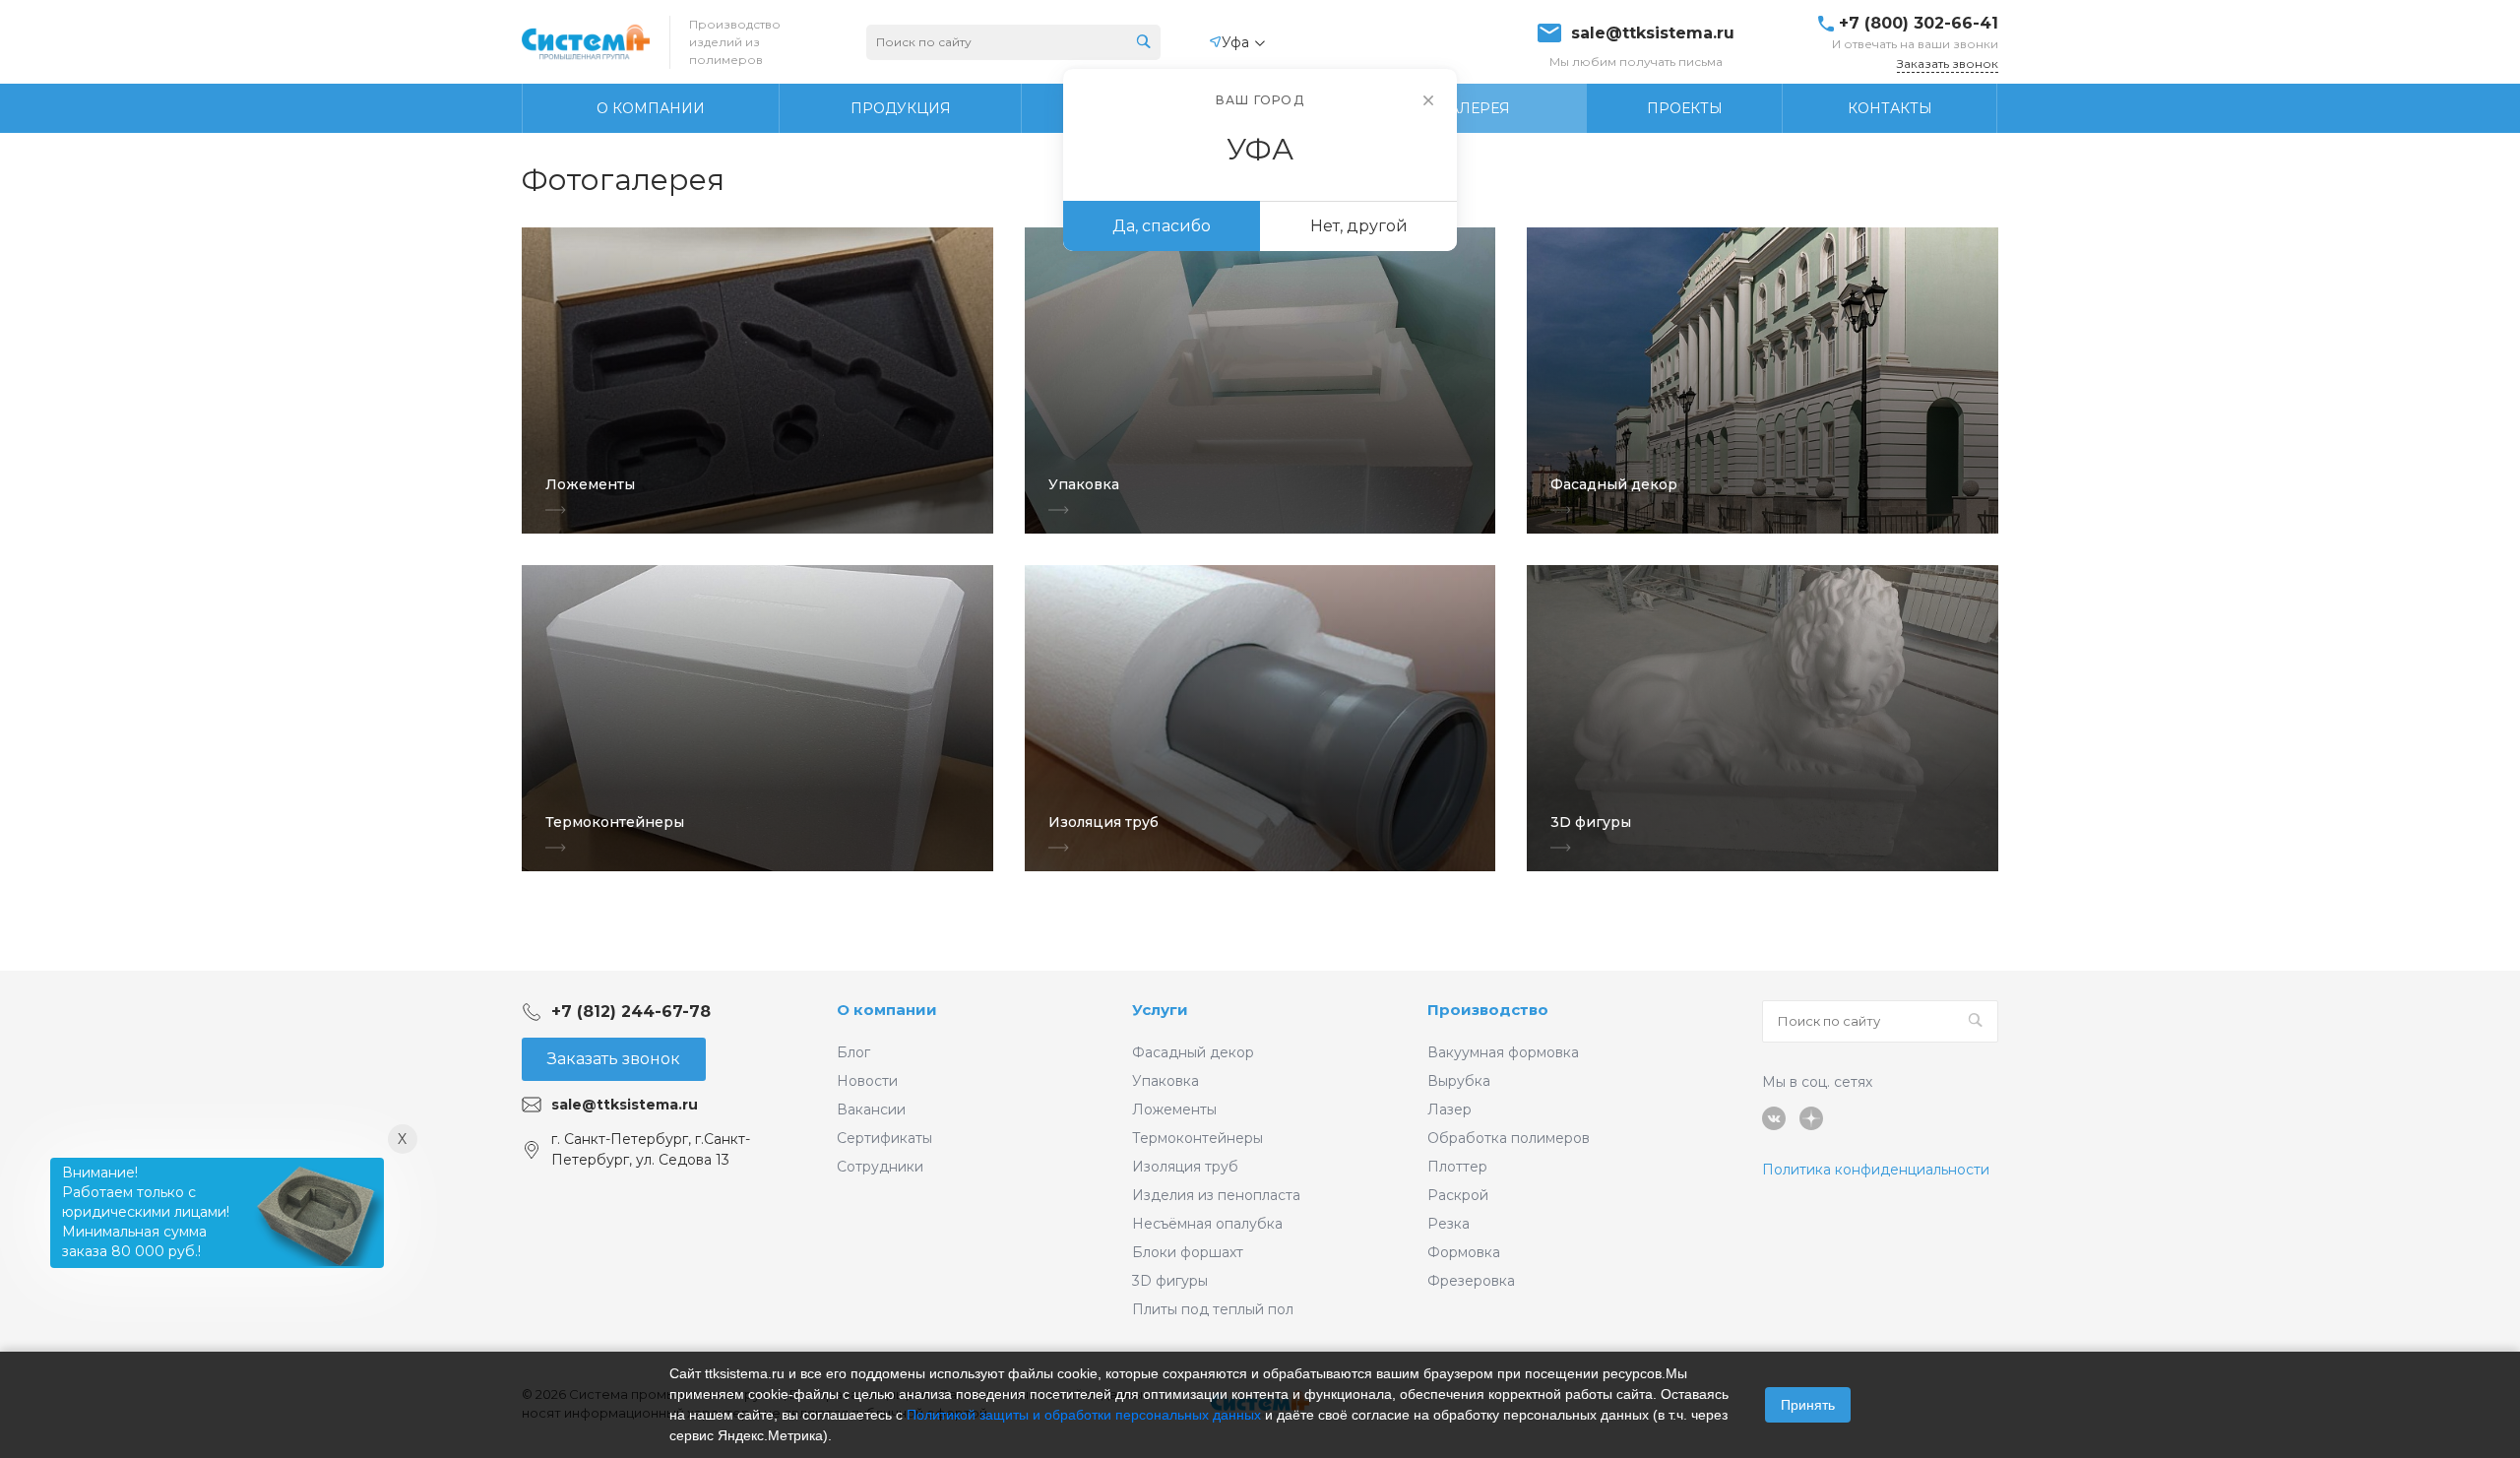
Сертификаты (884, 1138)
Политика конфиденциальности (1876, 1170)
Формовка (1464, 1252)
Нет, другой (1359, 226)
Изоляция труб (1185, 1167)
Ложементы (1174, 1109)
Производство (1488, 1010)
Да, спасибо (1162, 226)
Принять (1808, 1405)
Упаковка (1165, 1081)
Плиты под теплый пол (1213, 1309)
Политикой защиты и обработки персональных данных (1084, 1415)
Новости (867, 1081)
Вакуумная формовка (1503, 1052)
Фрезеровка (1471, 1281)
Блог (853, 1052)
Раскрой (1458, 1195)
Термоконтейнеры (1197, 1138)
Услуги (1160, 1010)
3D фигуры (1170, 1281)
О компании (887, 1010)
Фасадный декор (1193, 1052)
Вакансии (871, 1109)
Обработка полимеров (1509, 1138)
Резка (1449, 1224)
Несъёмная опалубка (1207, 1224)
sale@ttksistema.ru (1653, 33)
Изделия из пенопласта (1216, 1195)
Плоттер (1457, 1167)
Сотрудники (880, 1167)
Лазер (1449, 1109)
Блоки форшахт (1188, 1252)
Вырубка (1459, 1081)
